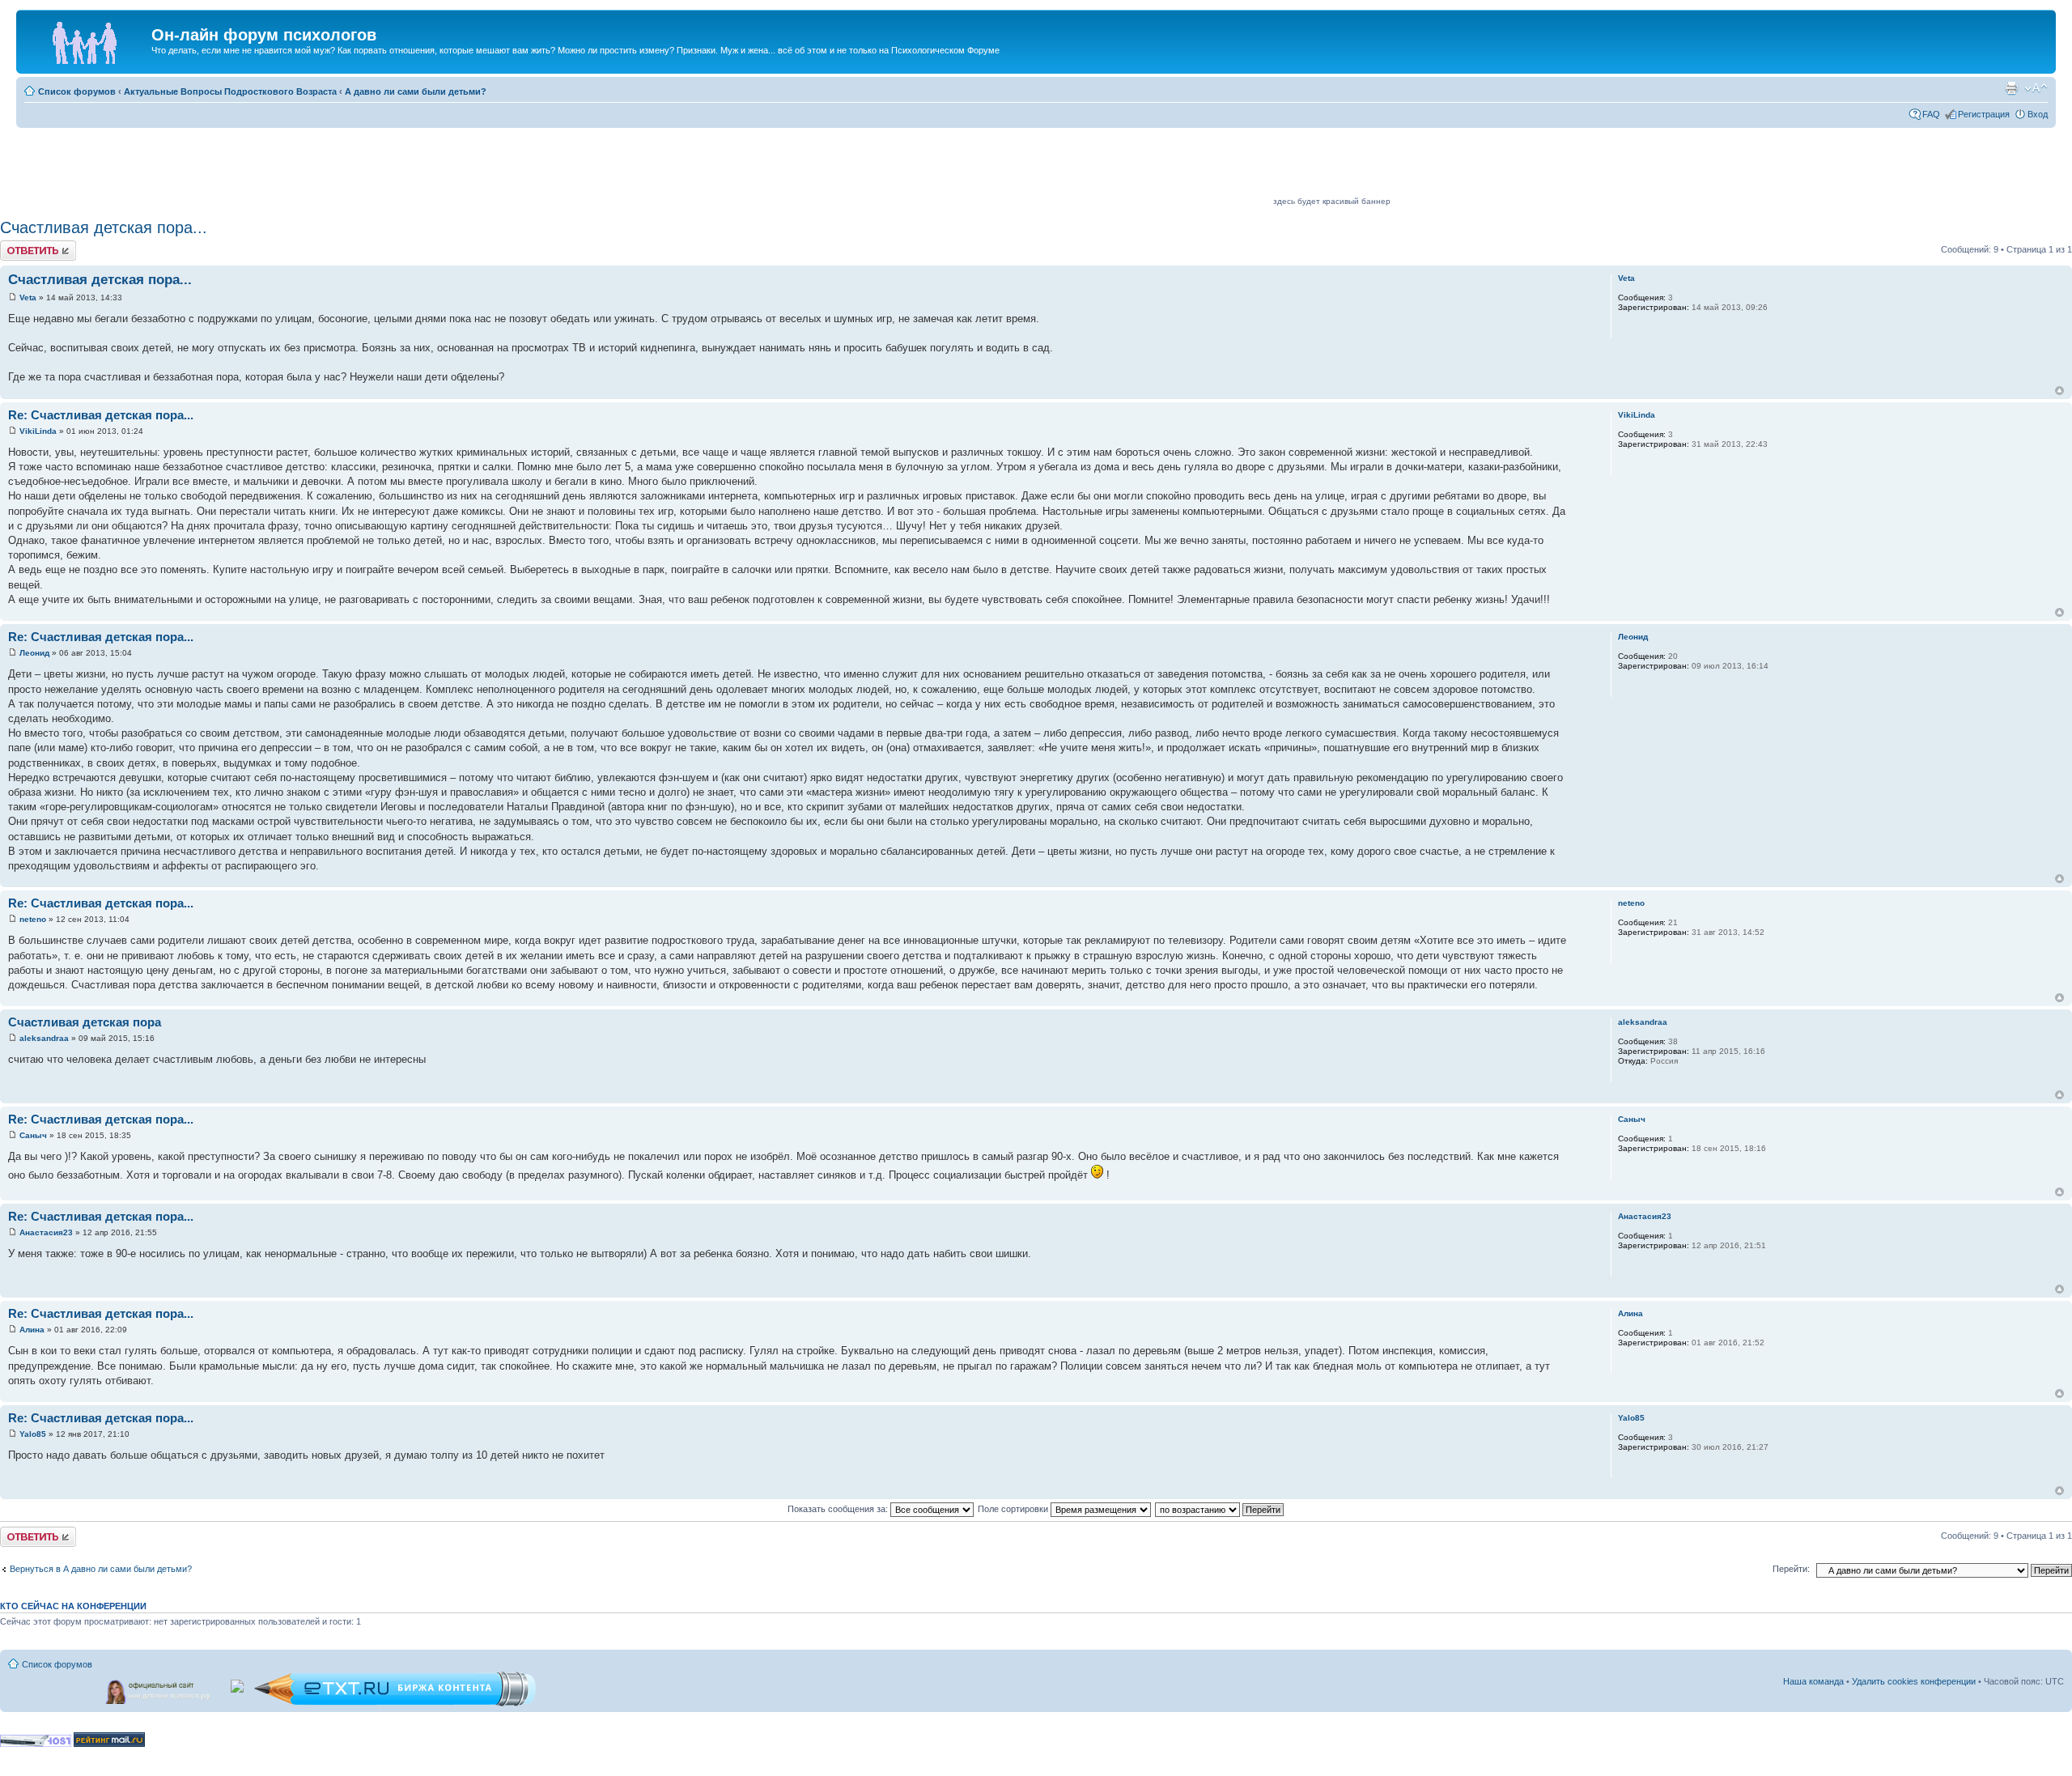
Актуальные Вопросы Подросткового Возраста (230, 91)
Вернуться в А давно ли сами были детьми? (101, 1569)
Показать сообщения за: (839, 1509)
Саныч (33, 1135)
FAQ (1931, 114)
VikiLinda (38, 431)
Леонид (34, 653)
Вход (2038, 114)
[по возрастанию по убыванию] (1220, 1509)
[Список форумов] (86, 40)
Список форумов (77, 91)
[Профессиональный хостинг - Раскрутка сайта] (36, 1744)
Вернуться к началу (2059, 391)
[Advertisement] (976, 168)
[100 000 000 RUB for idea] (238, 1683)
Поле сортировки (1014, 1509)
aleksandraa (44, 1038)
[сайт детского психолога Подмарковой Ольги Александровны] (159, 1689)
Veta (28, 297)
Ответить (19, 245)
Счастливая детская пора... (104, 227)
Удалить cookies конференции (1914, 1681)
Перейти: (1791, 1569)
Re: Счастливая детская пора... (101, 415)
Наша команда (1813, 1681)
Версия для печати (2011, 88)
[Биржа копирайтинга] (395, 1704)
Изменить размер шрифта (2036, 88)
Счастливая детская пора (85, 1022)
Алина (32, 1330)
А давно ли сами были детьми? (416, 91)
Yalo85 (33, 1434)
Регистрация (1984, 114)
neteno (33, 919)
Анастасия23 (46, 1232)
